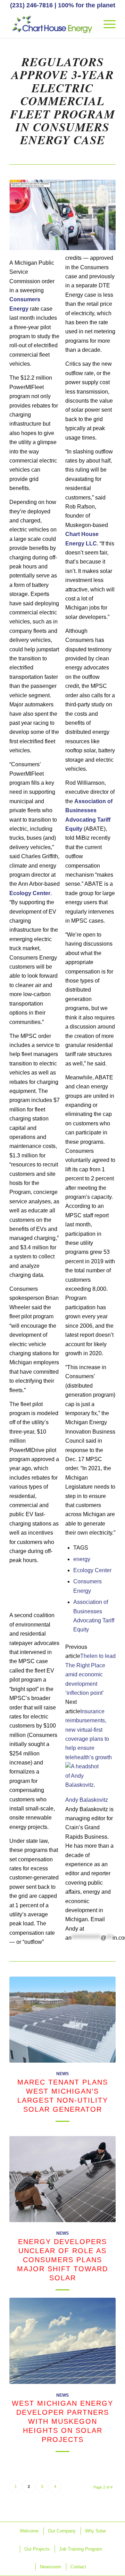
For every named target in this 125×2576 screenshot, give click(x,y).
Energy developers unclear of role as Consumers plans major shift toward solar (62, 2260)
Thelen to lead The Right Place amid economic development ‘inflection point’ (90, 1674)
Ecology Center (92, 1570)
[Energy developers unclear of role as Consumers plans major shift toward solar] (62, 2179)
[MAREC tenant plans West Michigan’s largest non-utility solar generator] (62, 2020)
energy (82, 1559)
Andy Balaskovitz (87, 1800)
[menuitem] (106, 24)
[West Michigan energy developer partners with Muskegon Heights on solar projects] (62, 2341)
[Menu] (106, 24)
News (62, 2074)
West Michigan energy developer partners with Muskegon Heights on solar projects (62, 2421)
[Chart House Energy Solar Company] (52, 24)
